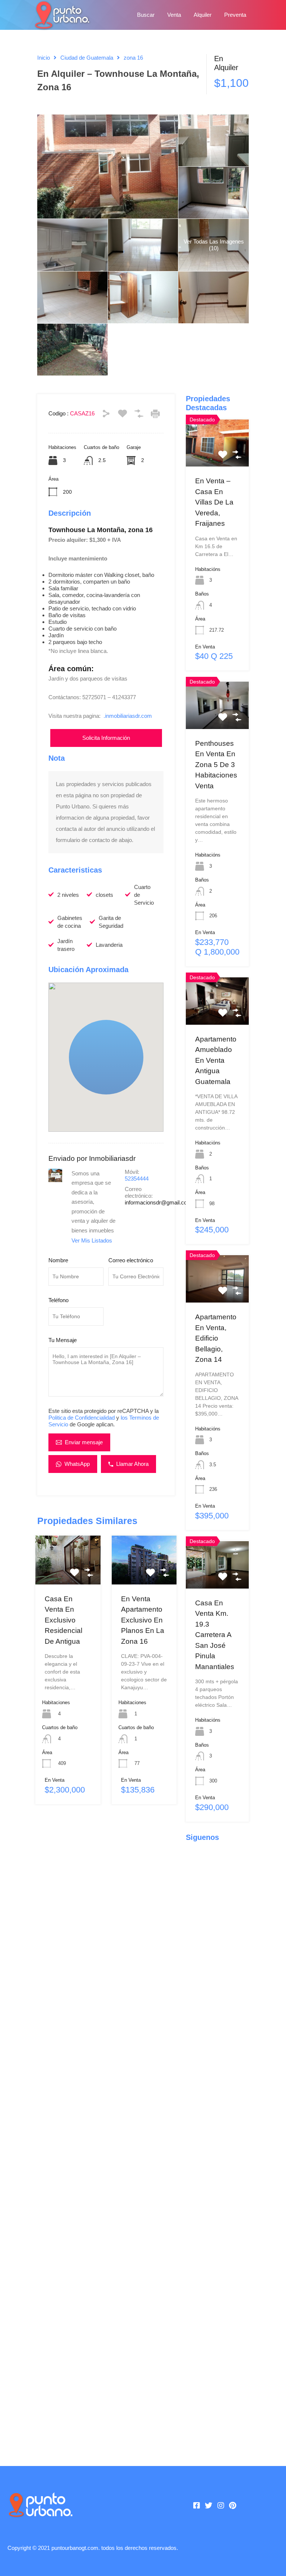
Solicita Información (106, 738)
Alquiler (203, 15)
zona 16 (133, 58)
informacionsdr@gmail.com (158, 1202)
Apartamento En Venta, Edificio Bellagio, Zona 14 (216, 1338)
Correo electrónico (131, 1260)
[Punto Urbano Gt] (61, 26)
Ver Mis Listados (92, 1240)
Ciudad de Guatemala (87, 58)
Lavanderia (109, 945)
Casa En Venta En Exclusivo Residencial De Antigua (63, 1620)
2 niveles (68, 895)
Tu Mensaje (63, 1340)
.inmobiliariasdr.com (128, 716)
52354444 (137, 1179)
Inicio (44, 58)
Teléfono (58, 1300)
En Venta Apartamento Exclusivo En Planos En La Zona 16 (143, 1620)
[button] (143, 1094)
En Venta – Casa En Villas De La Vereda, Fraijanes (214, 502)
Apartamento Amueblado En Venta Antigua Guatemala (216, 1060)
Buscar (146, 15)
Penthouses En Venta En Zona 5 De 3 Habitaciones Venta (216, 765)
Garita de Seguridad (111, 922)
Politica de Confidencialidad (82, 1418)
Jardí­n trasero (66, 945)
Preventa (235, 15)
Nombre (58, 1260)
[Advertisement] (106, 2131)
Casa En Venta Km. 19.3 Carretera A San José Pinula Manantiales (215, 1635)
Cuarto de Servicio (144, 895)
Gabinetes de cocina (70, 922)
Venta (174, 15)
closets (104, 895)
